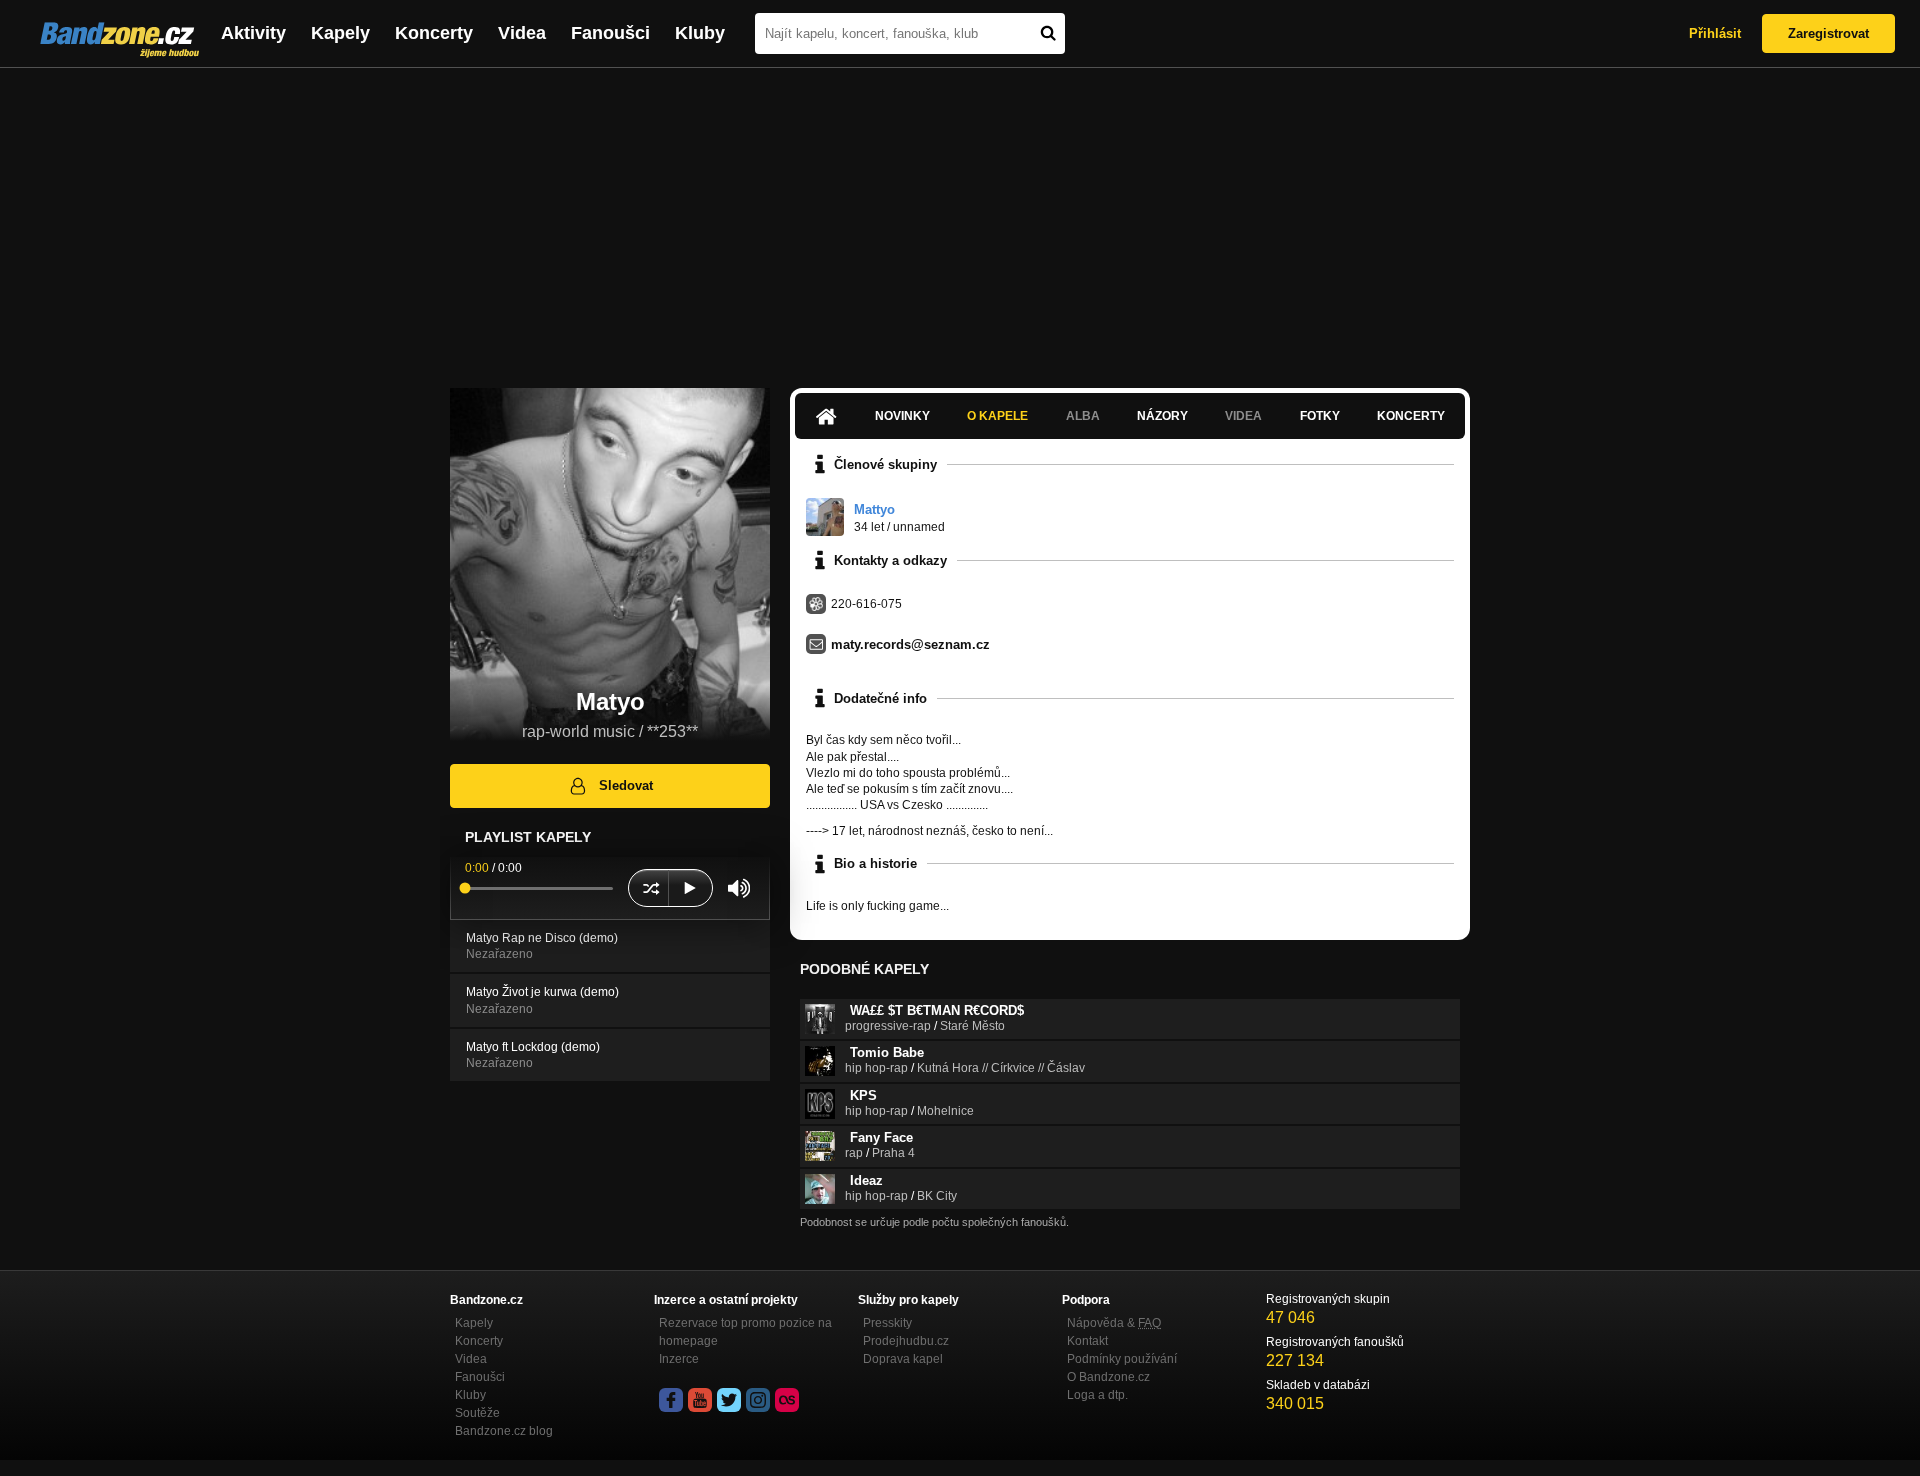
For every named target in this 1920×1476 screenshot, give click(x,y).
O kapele (997, 416)
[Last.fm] (787, 1400)
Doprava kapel (903, 1359)
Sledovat (626, 785)
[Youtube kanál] (700, 1400)
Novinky (902, 416)
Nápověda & (1114, 1323)
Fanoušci (610, 33)
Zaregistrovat (1828, 33)
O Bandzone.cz (1108, 1377)
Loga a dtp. (1097, 1395)
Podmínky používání (1122, 1359)
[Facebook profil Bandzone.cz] (671, 1400)
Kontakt (1087, 1341)
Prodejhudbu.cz (906, 1341)
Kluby (700, 33)
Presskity (887, 1323)
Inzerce (679, 1359)
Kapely (340, 33)
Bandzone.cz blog (504, 1431)
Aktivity (253, 33)
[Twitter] (729, 1400)
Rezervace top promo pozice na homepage (745, 1332)
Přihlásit (1715, 33)
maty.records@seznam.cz (910, 644)
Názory (1162, 416)
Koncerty (434, 33)
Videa (522, 33)
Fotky (1320, 416)
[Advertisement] (960, 218)
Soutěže (477, 1413)
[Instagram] (758, 1400)
